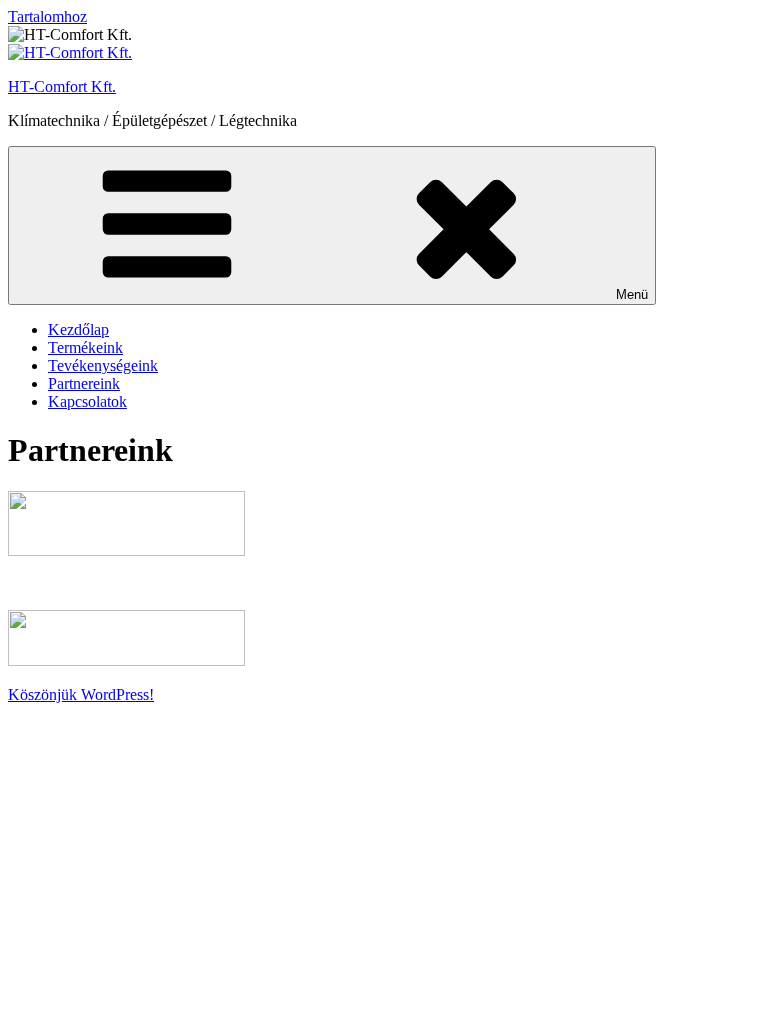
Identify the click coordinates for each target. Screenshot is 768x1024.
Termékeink (85, 347)
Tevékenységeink (103, 365)
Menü (632, 294)
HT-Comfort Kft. (62, 86)
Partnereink (84, 383)
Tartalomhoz (47, 16)
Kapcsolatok (87, 401)
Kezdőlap (78, 329)
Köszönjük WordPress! (81, 694)
